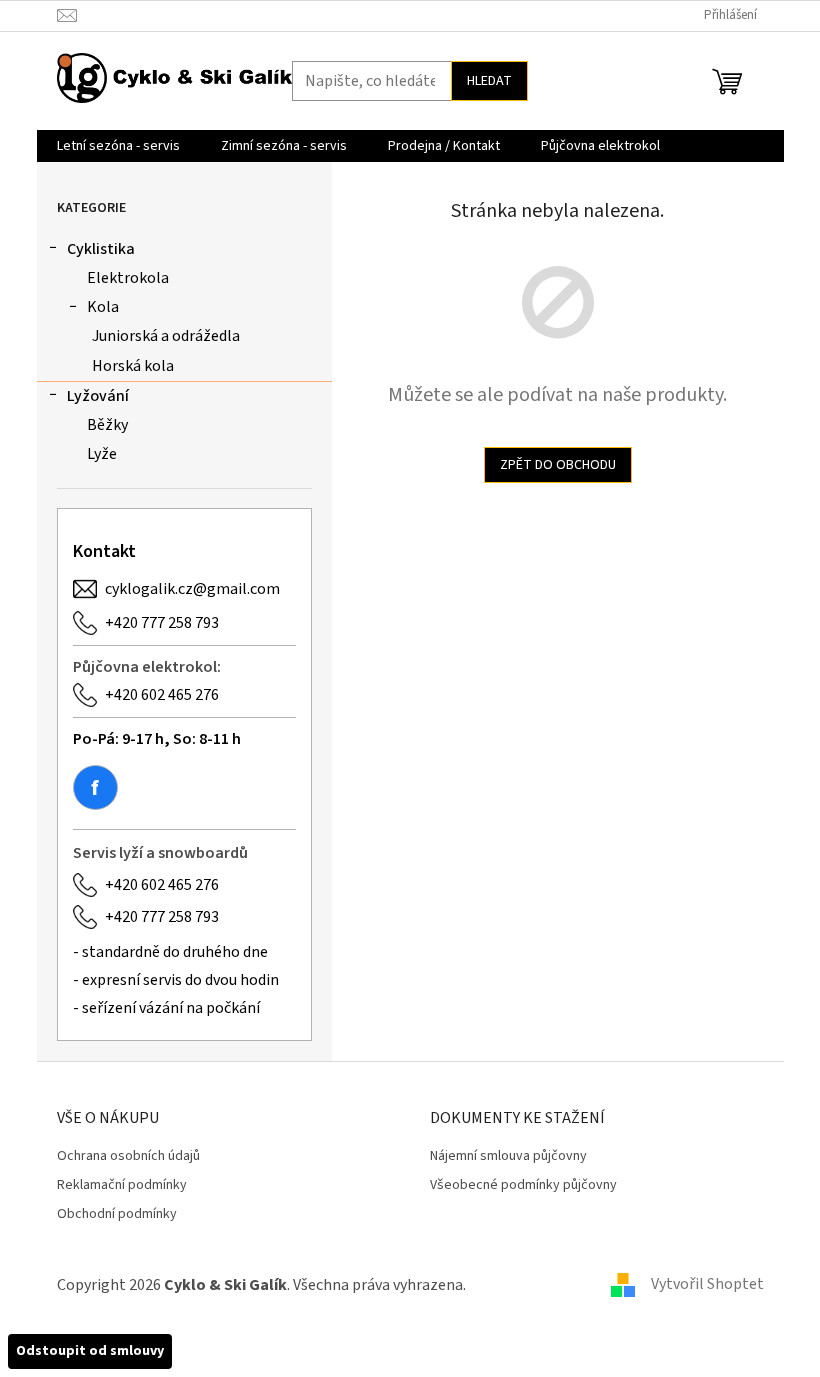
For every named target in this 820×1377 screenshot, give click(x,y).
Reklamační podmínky (122, 1185)
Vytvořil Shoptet (707, 1284)
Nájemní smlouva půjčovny (508, 1156)
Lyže (102, 454)
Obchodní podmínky (117, 1214)
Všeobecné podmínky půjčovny (523, 1185)
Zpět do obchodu (558, 465)
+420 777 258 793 (162, 623)
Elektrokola (128, 278)
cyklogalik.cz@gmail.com (192, 589)
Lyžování (98, 396)
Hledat (489, 81)
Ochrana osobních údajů (128, 1156)
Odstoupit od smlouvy (90, 1351)
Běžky (107, 425)
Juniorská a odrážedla (166, 336)
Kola (103, 307)
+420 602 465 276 (162, 695)
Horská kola (133, 366)
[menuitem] (118, 146)
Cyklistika (101, 249)
